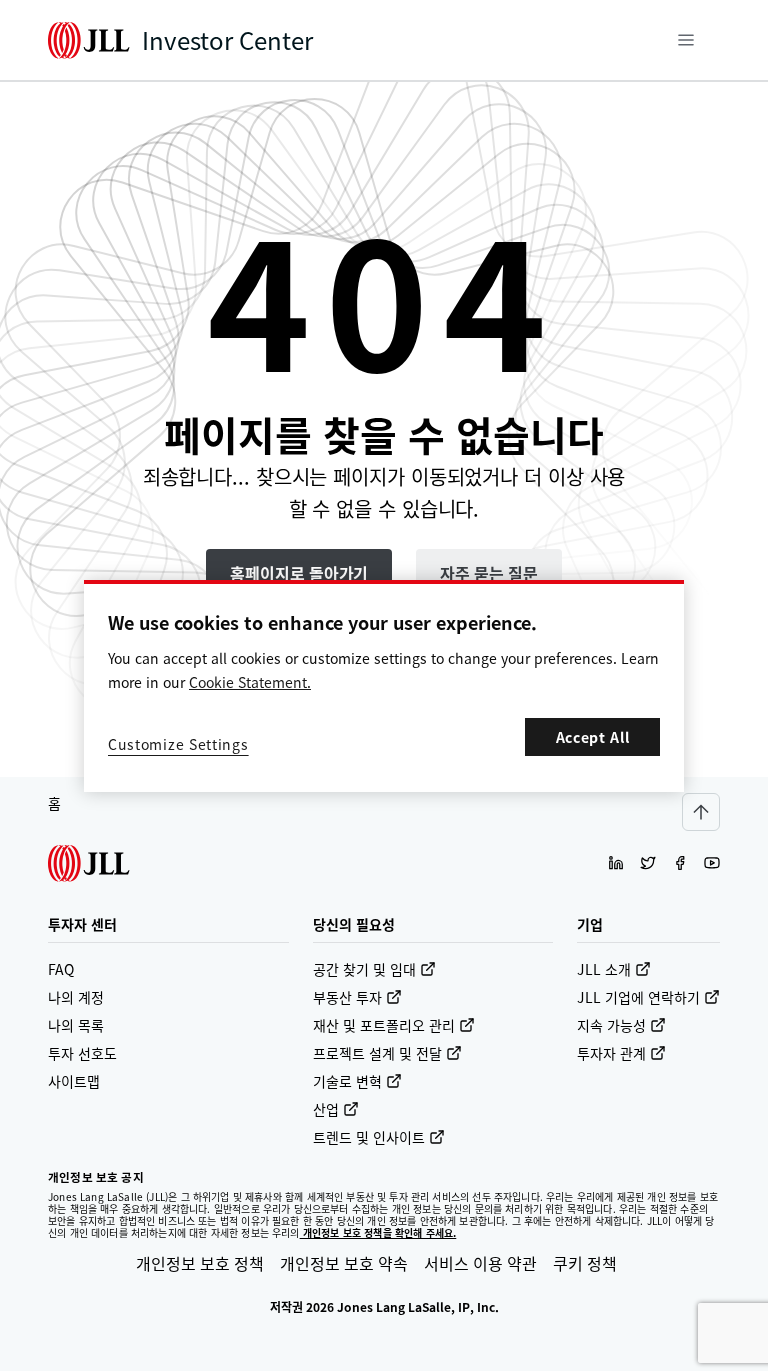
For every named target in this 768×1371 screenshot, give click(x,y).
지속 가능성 (611, 1025)
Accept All (593, 737)
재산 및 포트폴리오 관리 (384, 1025)
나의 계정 (76, 997)
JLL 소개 (604, 969)
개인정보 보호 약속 (344, 1263)
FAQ (61, 969)
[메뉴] (686, 40)
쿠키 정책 (585, 1263)
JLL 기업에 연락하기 (638, 997)
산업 (326, 1109)
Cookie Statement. (250, 682)
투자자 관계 (611, 1053)
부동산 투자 (347, 997)
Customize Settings (178, 744)
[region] (384, 686)
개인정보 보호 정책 (200, 1263)
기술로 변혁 (347, 1081)
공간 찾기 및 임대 (364, 969)
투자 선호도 (82, 1053)
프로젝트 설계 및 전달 (377, 1053)
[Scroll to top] (701, 812)
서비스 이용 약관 (480, 1263)
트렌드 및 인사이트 (369, 1137)
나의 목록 (76, 1025)
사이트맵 (74, 1081)
